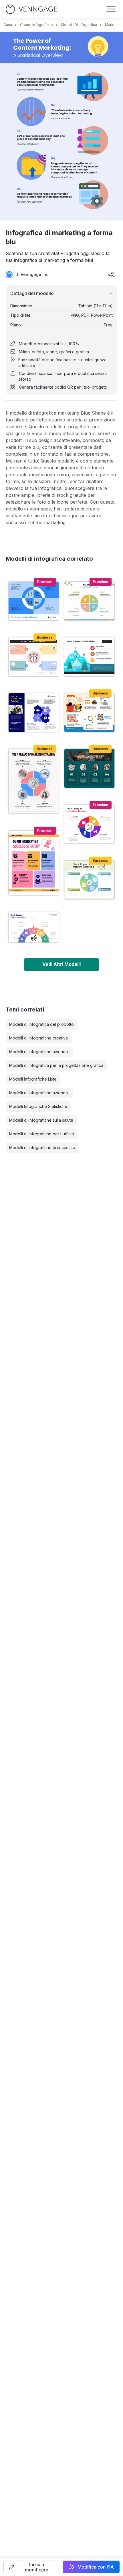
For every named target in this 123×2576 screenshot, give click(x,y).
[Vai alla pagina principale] (31, 9)
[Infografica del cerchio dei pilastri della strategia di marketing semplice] (34, 781)
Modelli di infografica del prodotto (41, 1024)
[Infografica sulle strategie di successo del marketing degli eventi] (34, 863)
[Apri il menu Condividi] (111, 274)
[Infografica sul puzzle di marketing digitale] (34, 713)
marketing (113, 25)
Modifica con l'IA (96, 2567)
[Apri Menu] (111, 9)
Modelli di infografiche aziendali (39, 1052)
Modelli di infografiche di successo (42, 1147)
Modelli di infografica (79, 25)
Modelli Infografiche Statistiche (38, 1106)
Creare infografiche (36, 25)
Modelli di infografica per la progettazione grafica (56, 1065)
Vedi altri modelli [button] (61, 964)
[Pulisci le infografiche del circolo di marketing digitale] (34, 927)
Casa (8, 25)
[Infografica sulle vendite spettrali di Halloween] (89, 768)
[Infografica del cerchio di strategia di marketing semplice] (89, 601)
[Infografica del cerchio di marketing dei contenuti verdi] (89, 880)
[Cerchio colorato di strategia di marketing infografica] (89, 824)
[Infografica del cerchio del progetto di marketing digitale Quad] (34, 601)
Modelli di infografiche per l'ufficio (42, 1134)
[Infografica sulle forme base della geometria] (34, 657)
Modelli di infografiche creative (39, 1038)
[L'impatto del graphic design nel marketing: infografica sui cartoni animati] (89, 713)
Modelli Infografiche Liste (33, 1079)
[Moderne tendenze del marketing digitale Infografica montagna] (89, 657)
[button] (32, 2567)
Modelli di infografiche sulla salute (41, 1120)
